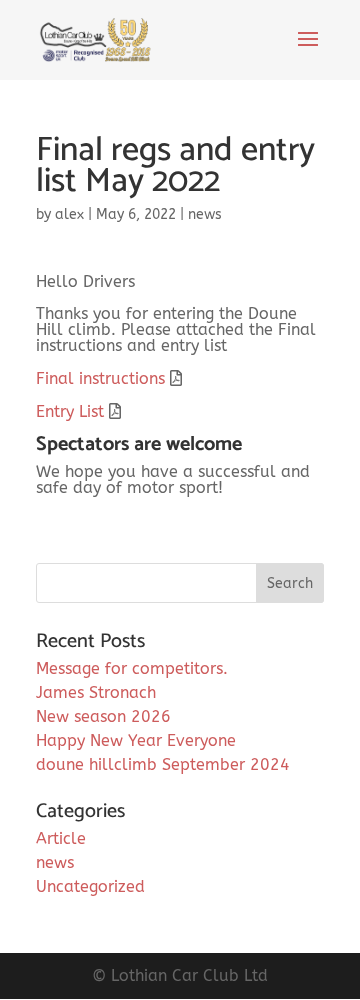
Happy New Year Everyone (136, 740)
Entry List (70, 411)
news (205, 214)
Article (61, 838)
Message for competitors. (132, 668)
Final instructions (100, 378)
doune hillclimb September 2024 (163, 764)
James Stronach (96, 692)
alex (69, 214)
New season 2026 (103, 716)
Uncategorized (90, 886)
